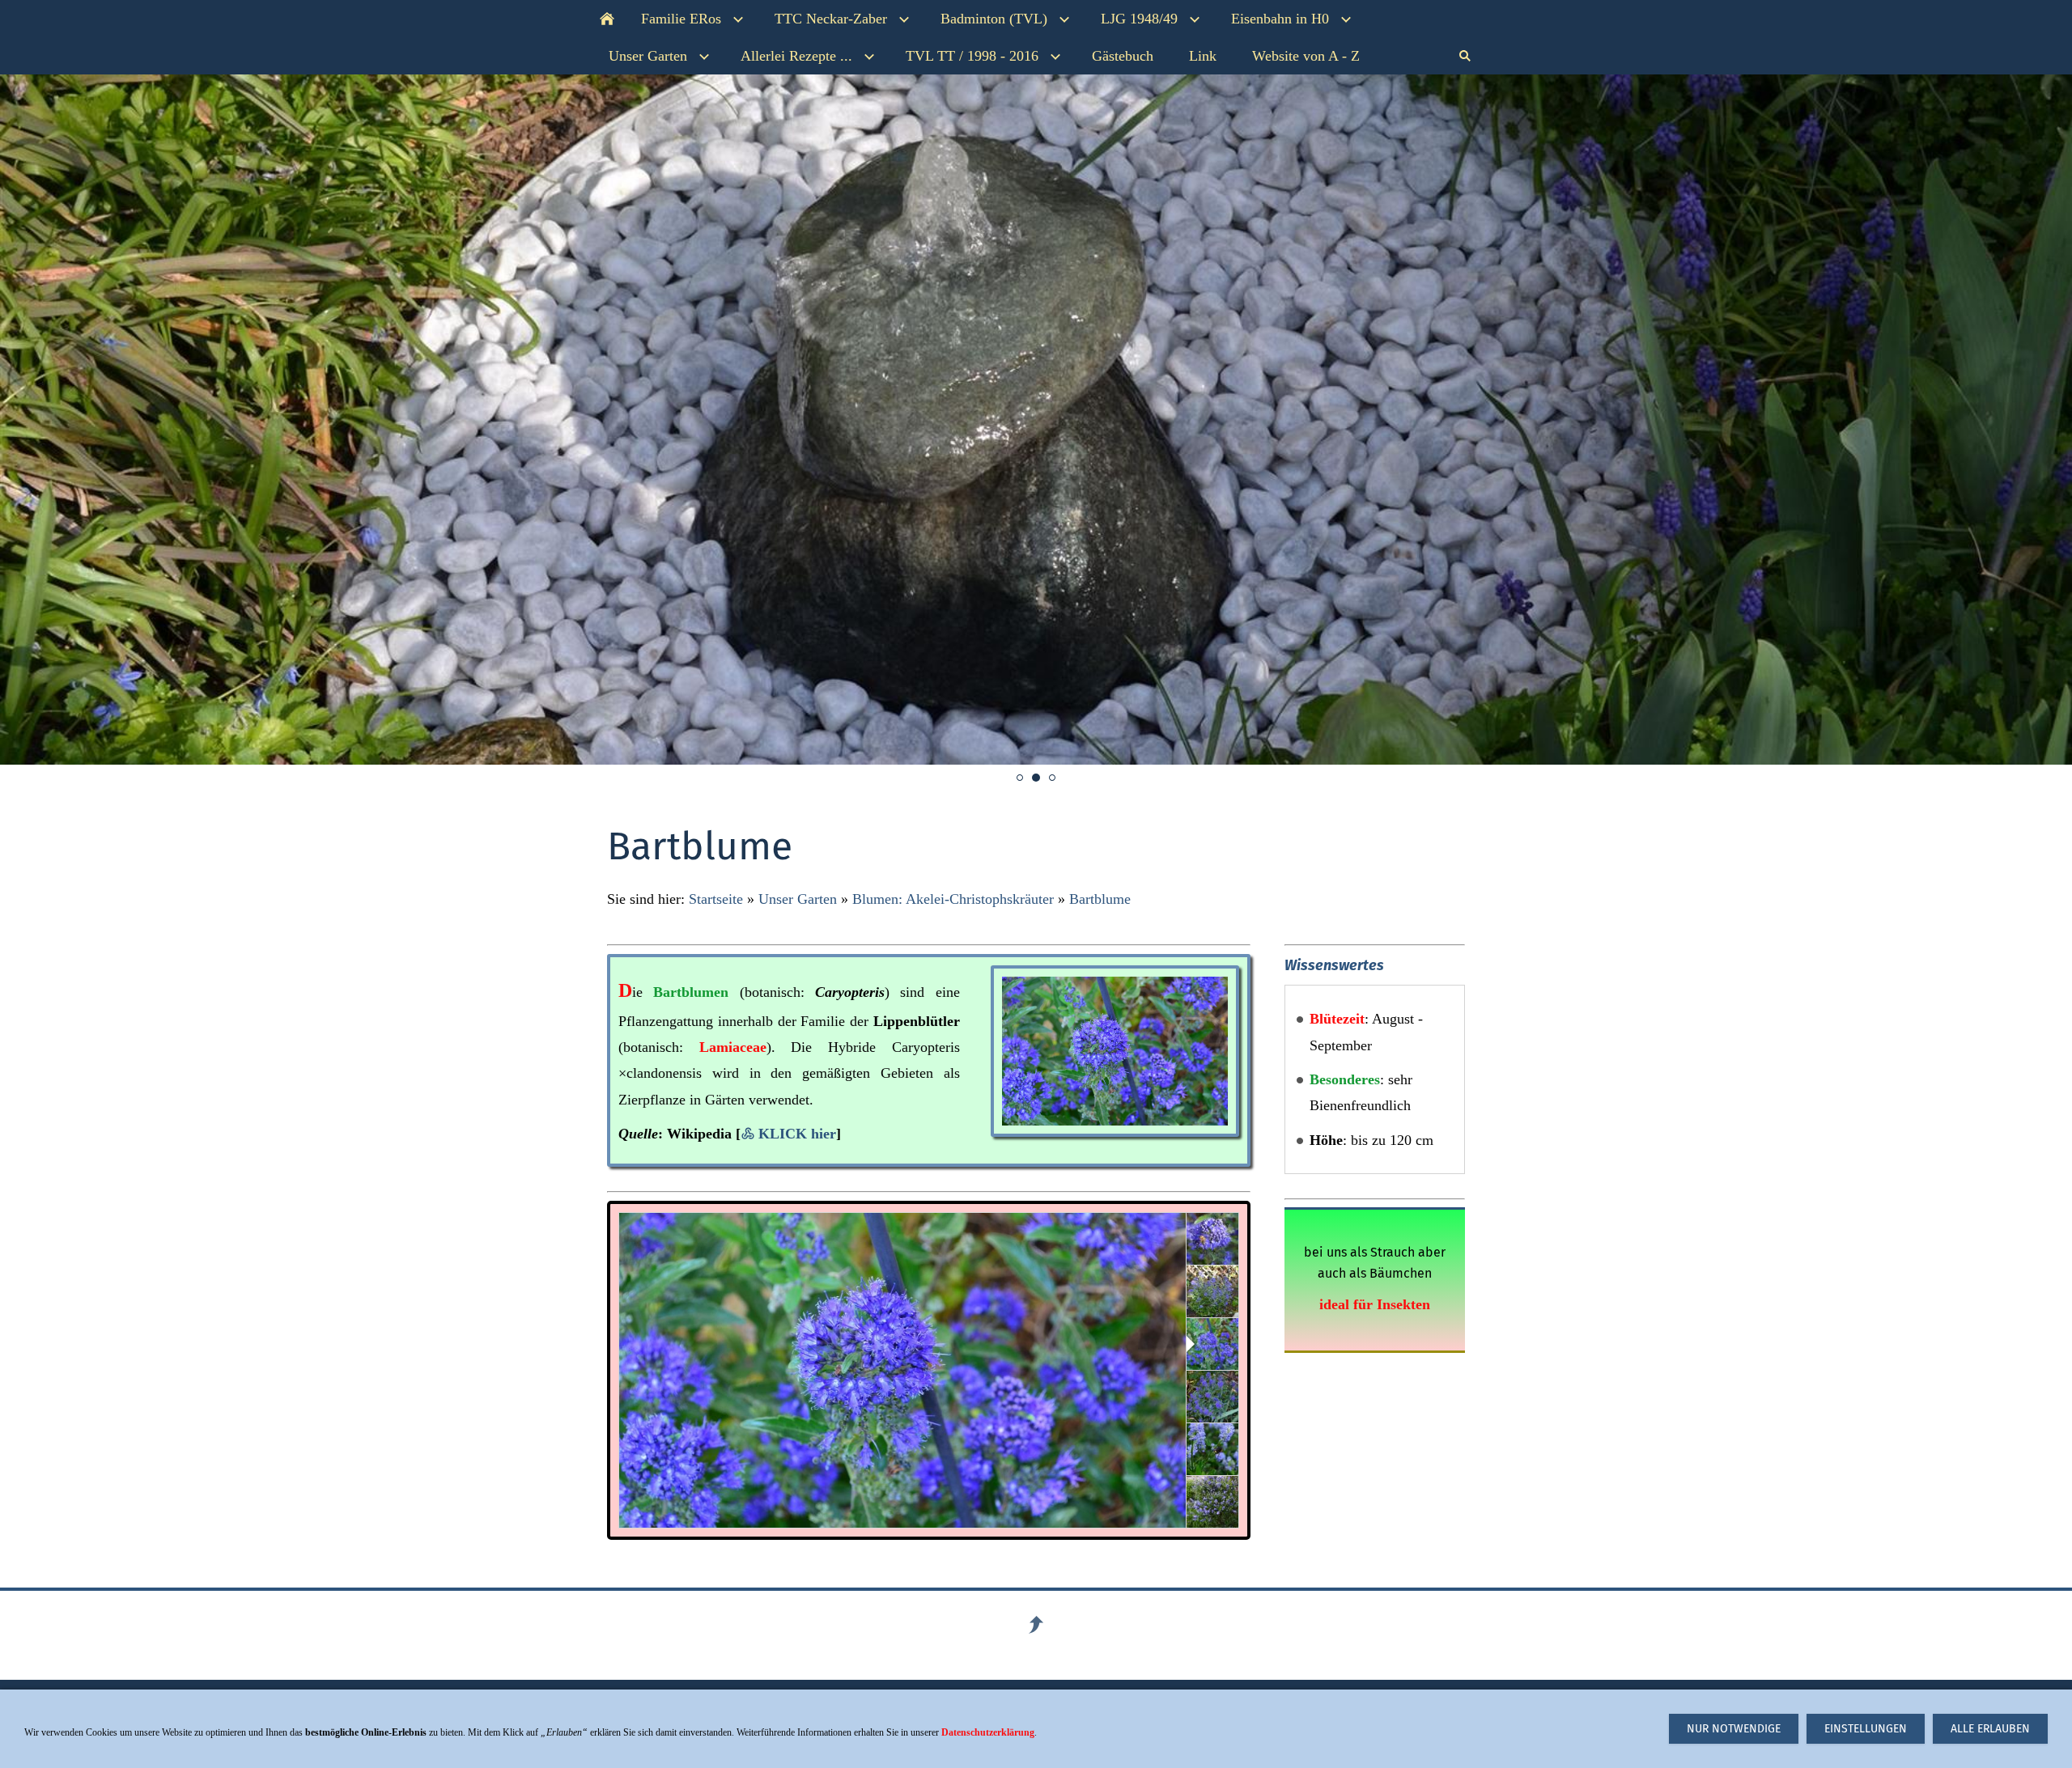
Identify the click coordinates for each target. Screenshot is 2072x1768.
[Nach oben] (1036, 1625)
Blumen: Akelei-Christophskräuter (953, 899)
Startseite (716, 899)
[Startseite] (607, 19)
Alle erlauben (1990, 1729)
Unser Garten (798, 899)
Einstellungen (1866, 1729)
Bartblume (1100, 899)
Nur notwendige (1734, 1729)
